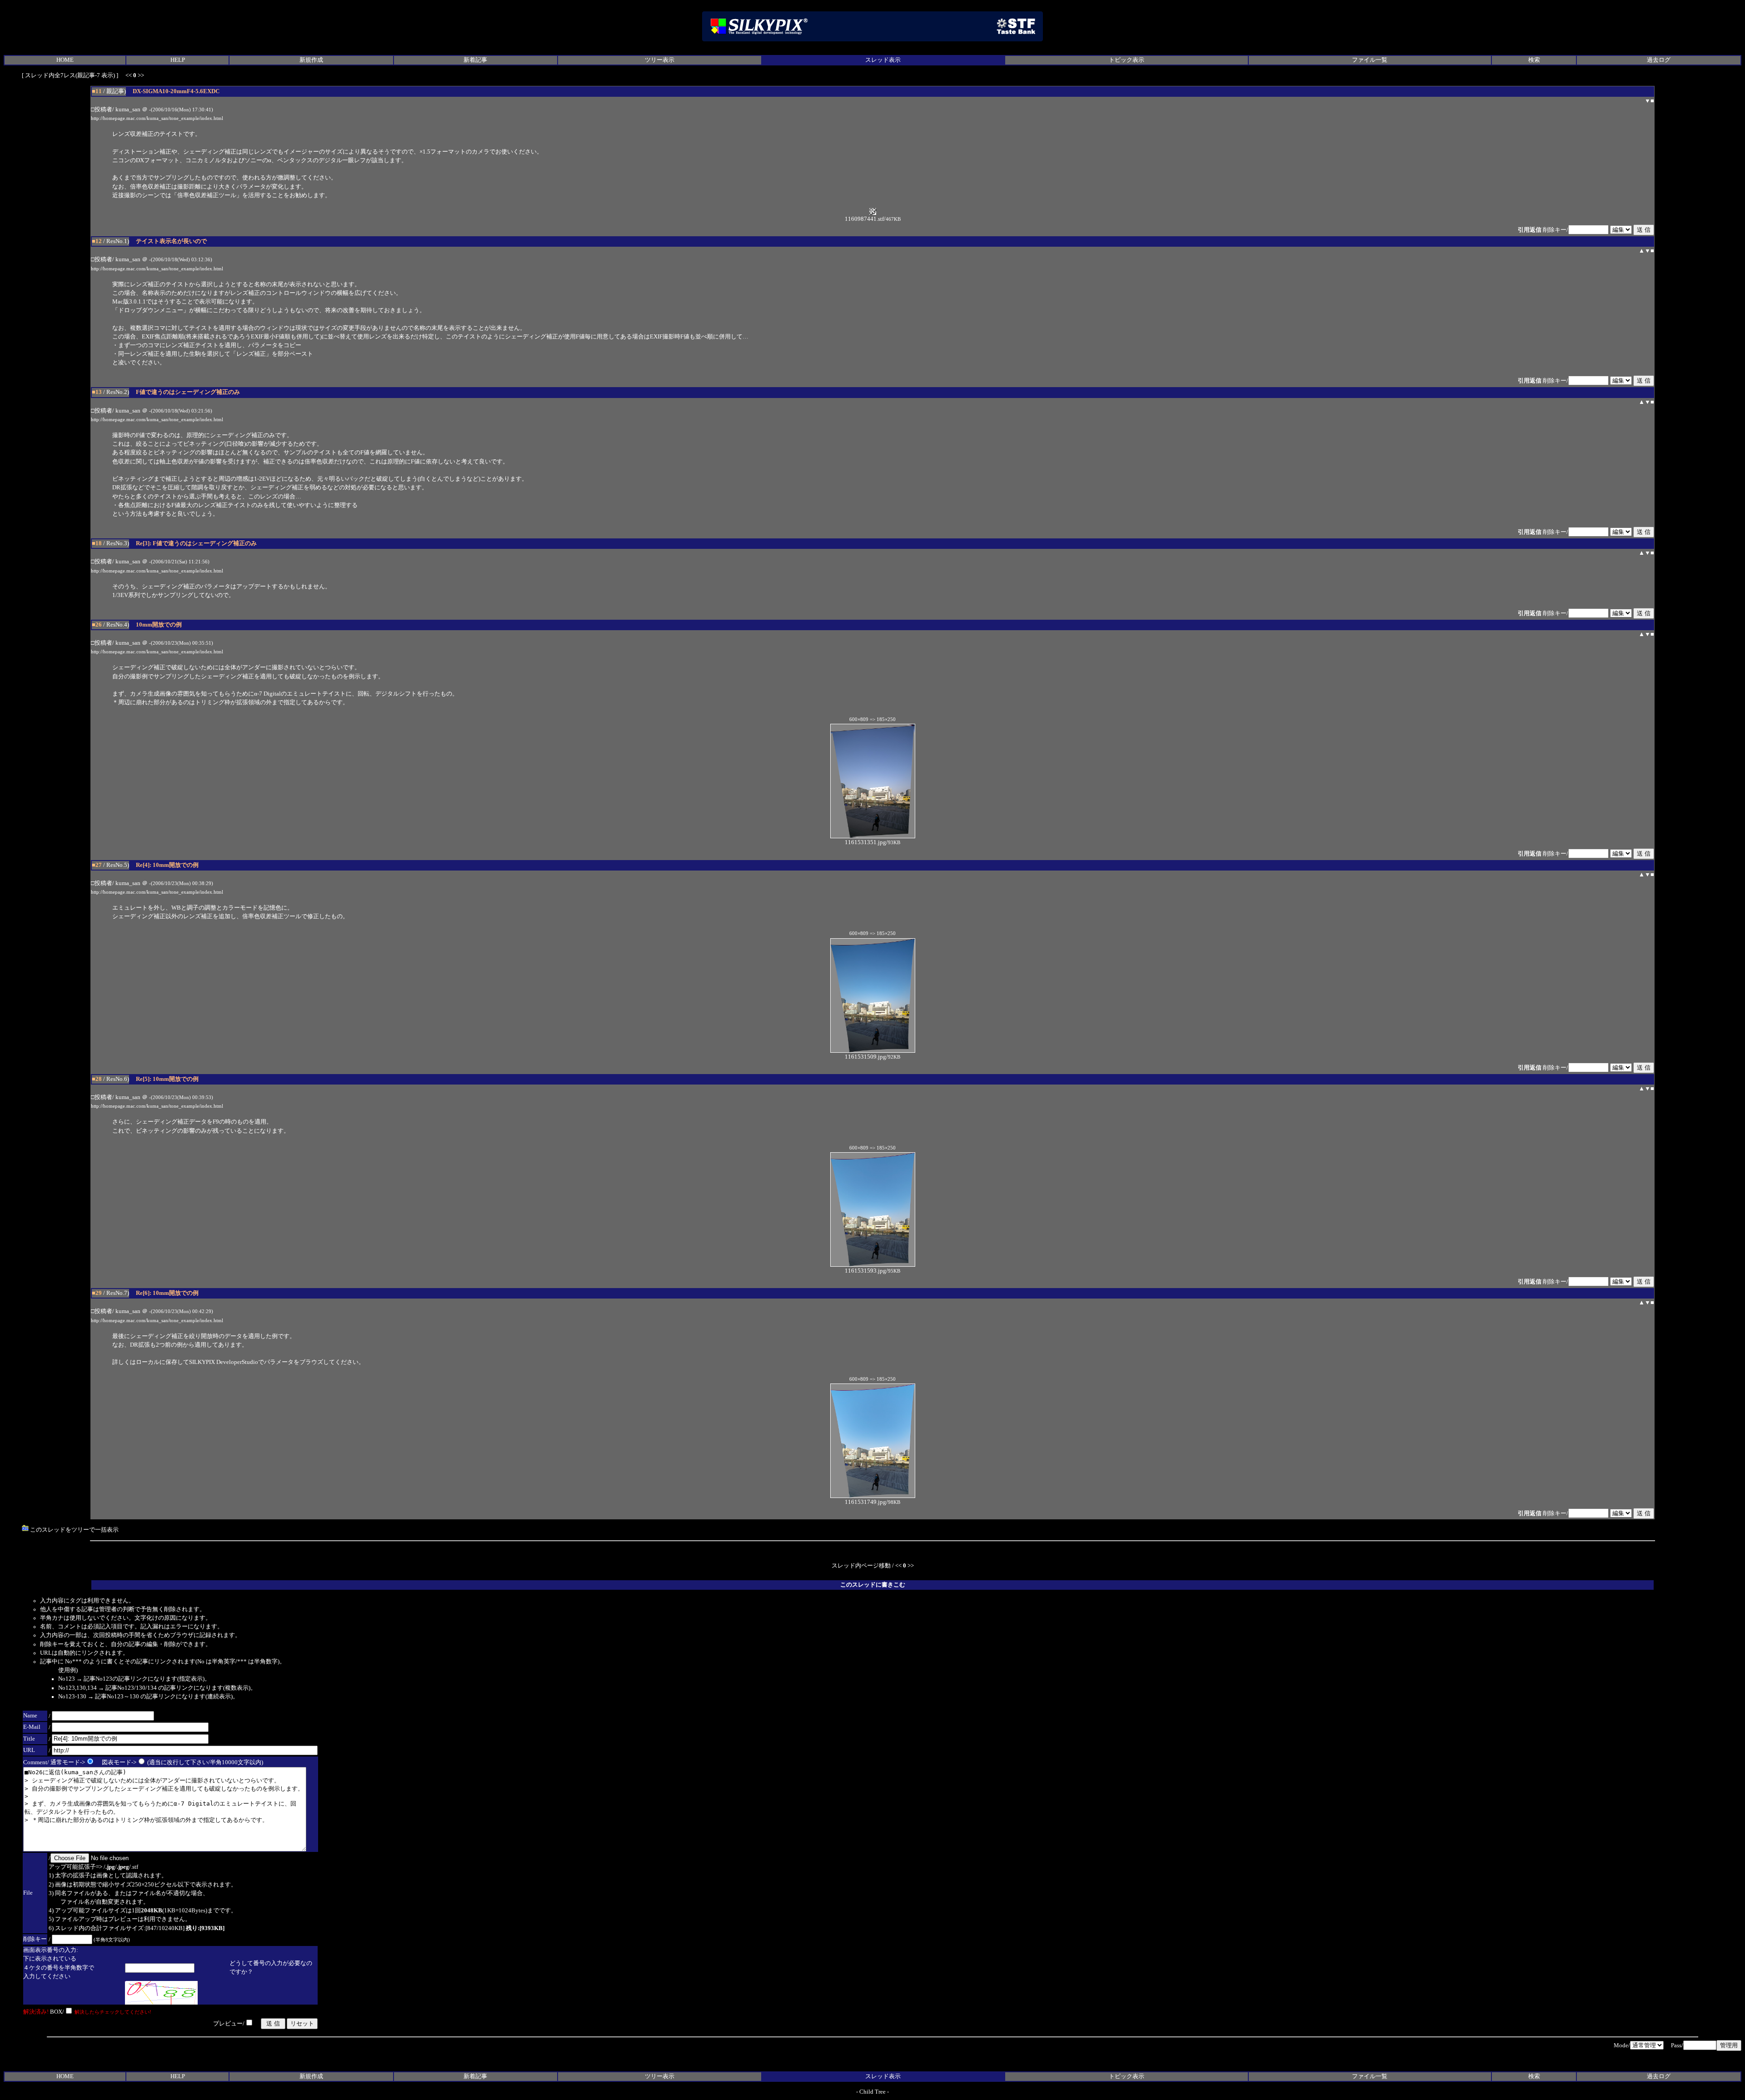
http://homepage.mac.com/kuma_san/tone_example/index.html (157, 118)
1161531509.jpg (865, 1057)
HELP (178, 60)
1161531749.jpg (865, 1502)
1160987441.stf (864, 219)
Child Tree (872, 2092)
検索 (1534, 60)
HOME (65, 60)
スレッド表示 (883, 60)
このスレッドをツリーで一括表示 (74, 1530)
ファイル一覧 (1370, 60)
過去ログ (1659, 60)
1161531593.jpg (865, 1271)
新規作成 (311, 60)
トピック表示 (1127, 60)
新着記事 (475, 60)
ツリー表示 (660, 60)
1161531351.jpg (865, 842)
